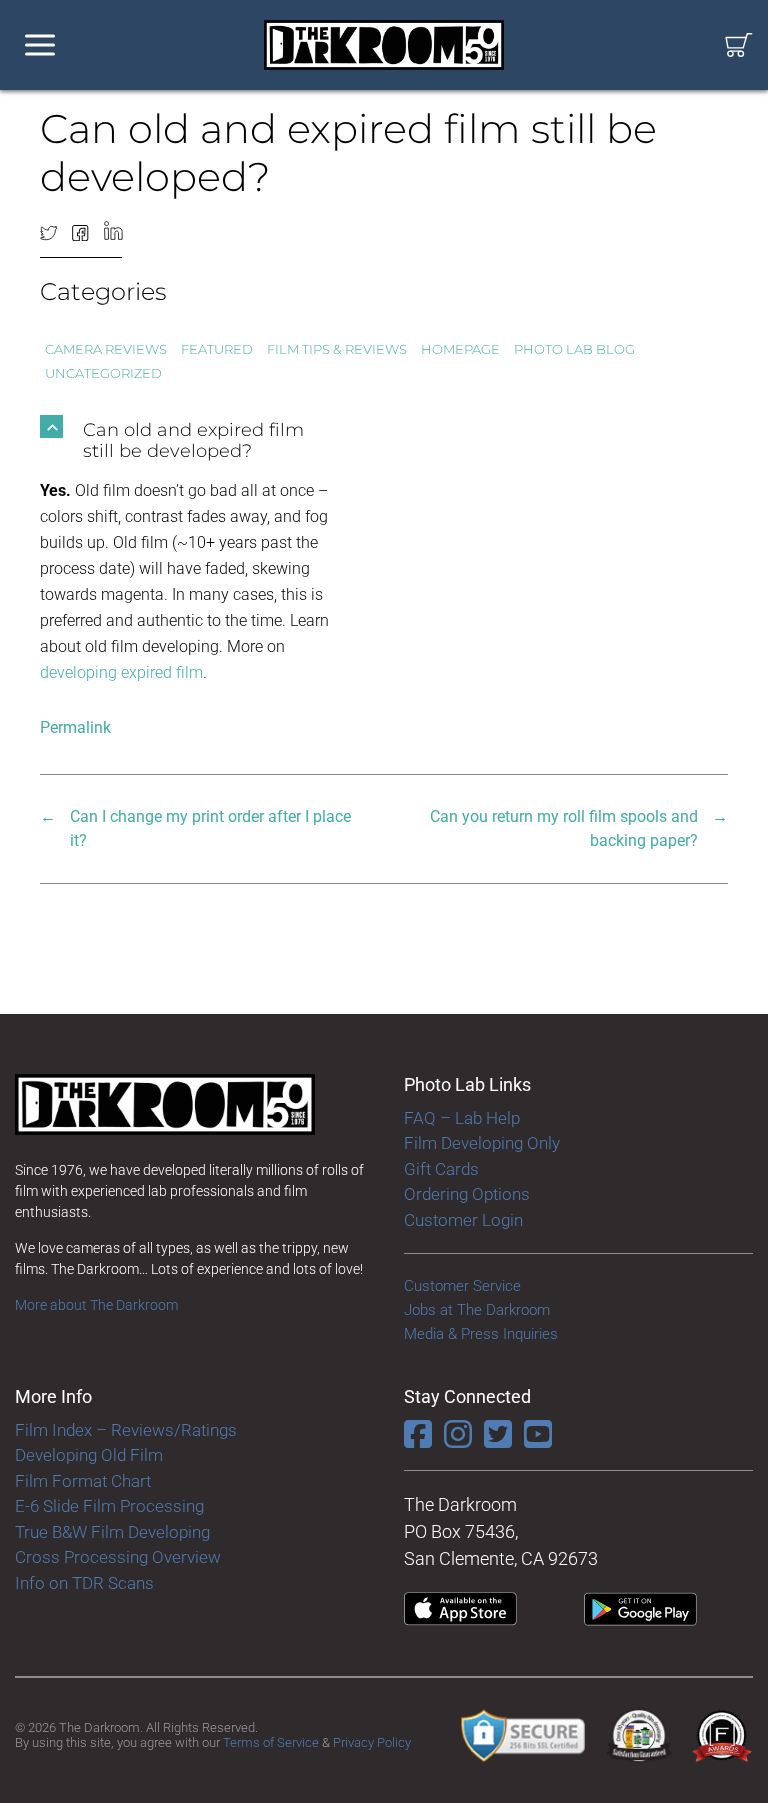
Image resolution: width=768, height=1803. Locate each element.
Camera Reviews (106, 349)
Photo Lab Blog (574, 349)
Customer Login (463, 1220)
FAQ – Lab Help (462, 1118)
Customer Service (462, 1286)
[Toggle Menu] (40, 45)
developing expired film (121, 672)
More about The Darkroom (96, 1305)
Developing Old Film (89, 1455)
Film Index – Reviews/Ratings (126, 1430)
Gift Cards (441, 1169)
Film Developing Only (482, 1143)
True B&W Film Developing (112, 1532)
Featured (217, 349)
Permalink (75, 727)
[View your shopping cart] (739, 45)
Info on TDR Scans (84, 1583)
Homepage (460, 349)
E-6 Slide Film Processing (109, 1506)
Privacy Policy (372, 1742)
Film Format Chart (83, 1481)
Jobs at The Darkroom (477, 1310)
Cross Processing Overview (118, 1557)
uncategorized (103, 373)
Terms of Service (271, 1742)
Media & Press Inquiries (481, 1334)
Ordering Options (467, 1194)
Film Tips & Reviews (337, 349)
